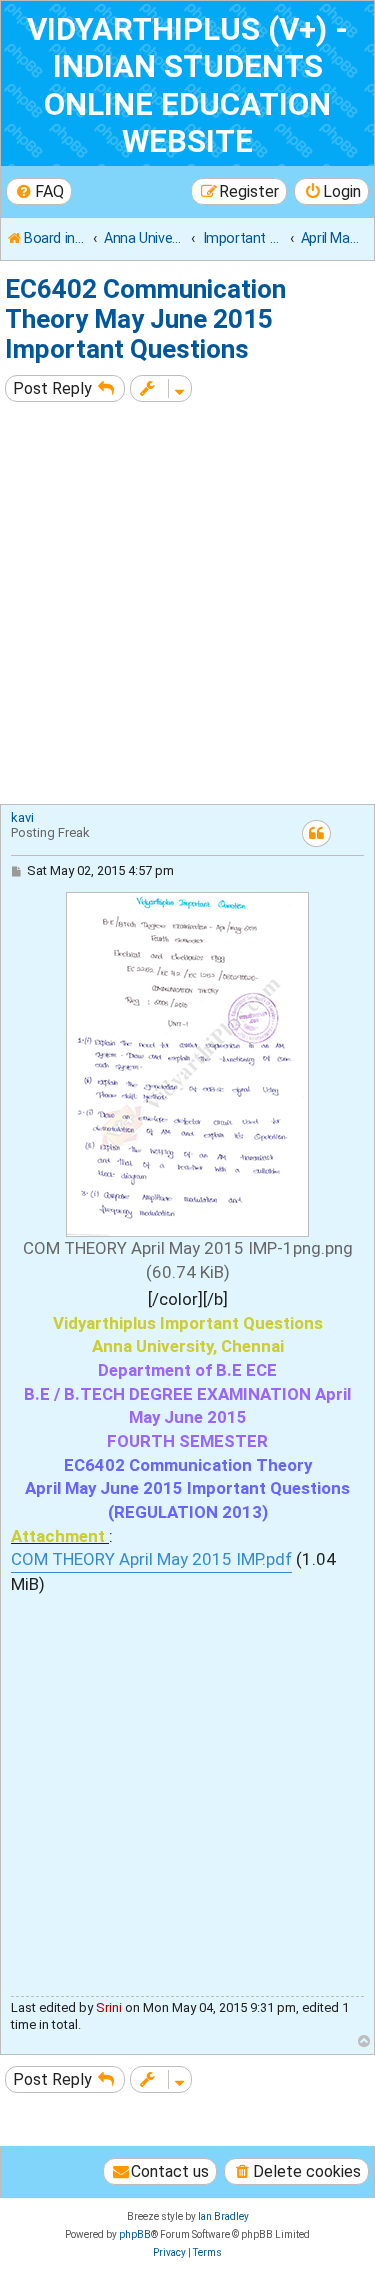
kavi (22, 817)
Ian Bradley (223, 2216)
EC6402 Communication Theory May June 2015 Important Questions (145, 319)
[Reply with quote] (316, 833)
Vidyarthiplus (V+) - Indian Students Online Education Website (187, 85)
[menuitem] (39, 191)
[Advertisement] (187, 605)
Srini (109, 2007)
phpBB (135, 2234)
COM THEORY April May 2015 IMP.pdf (151, 1559)
